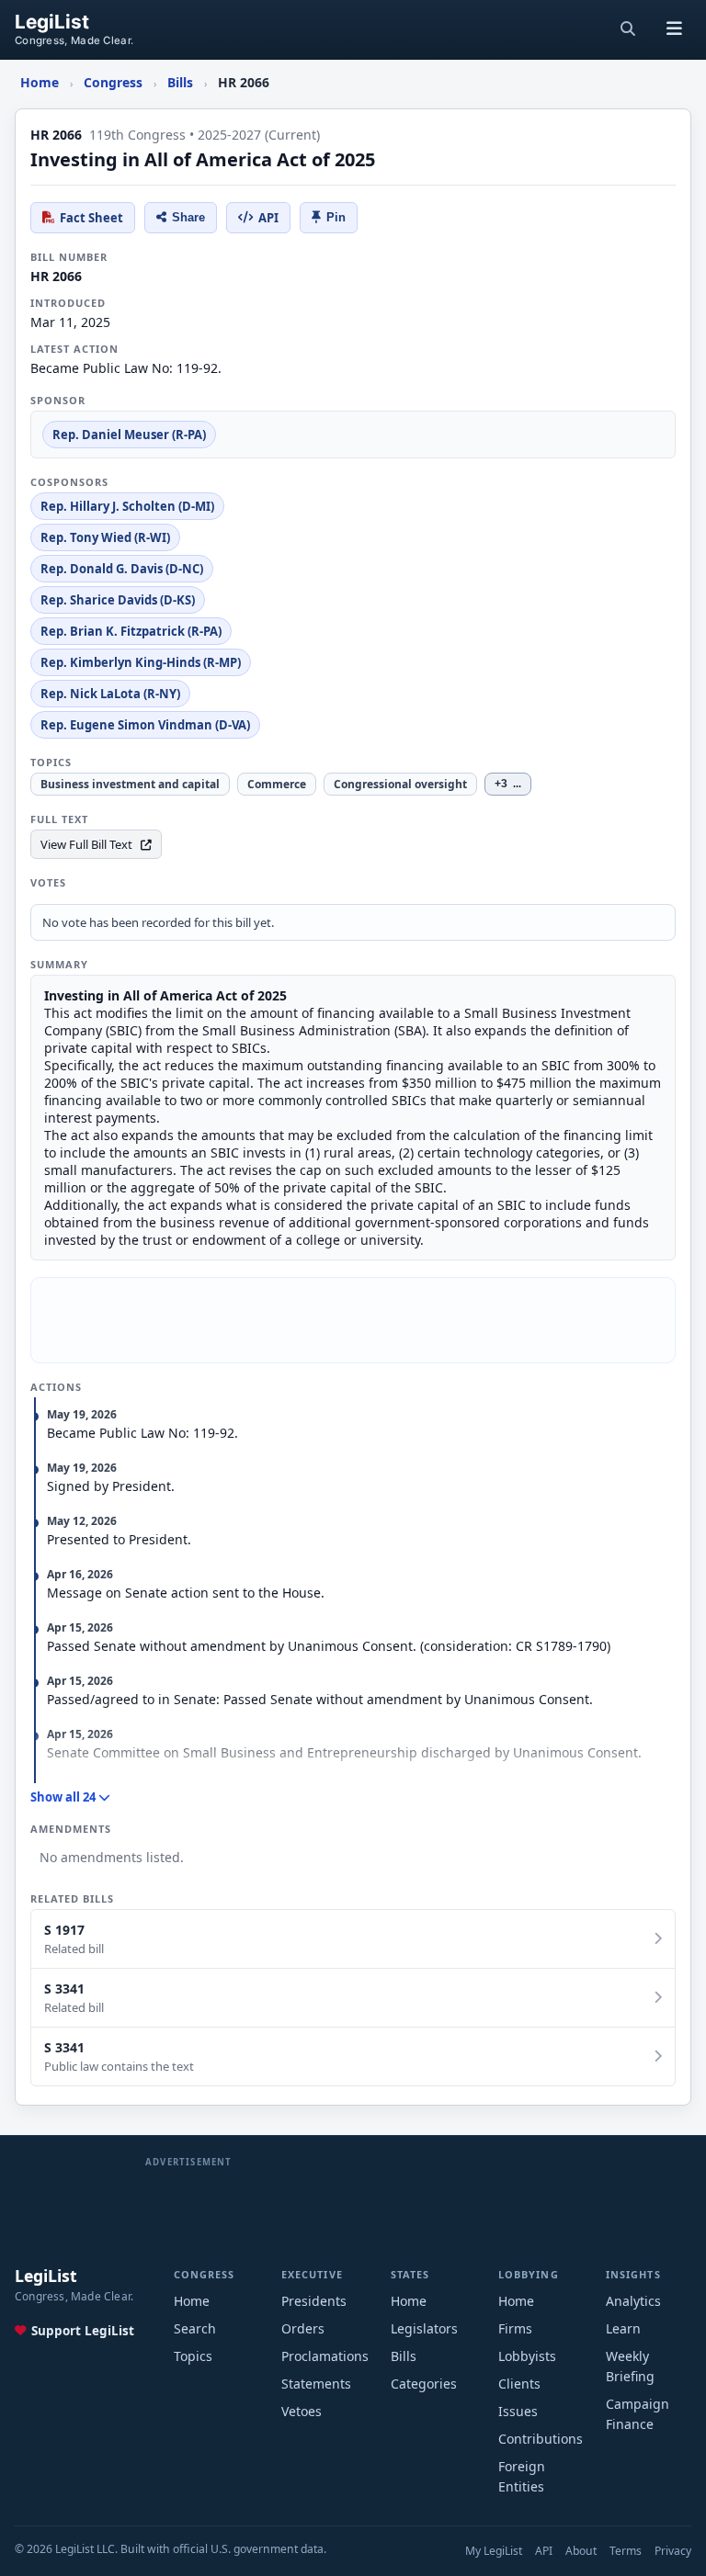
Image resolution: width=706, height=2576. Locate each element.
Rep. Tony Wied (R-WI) (105, 537)
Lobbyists (527, 2356)
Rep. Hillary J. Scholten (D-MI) (127, 506)
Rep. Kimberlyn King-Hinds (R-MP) (141, 662)
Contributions (541, 2439)
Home (192, 2301)
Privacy (673, 2551)
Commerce (277, 784)
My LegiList (494, 2551)
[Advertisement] (353, 1320)
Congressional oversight (400, 784)
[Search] (628, 29)
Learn (623, 2328)
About (581, 2551)
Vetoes (302, 2411)
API (268, 218)
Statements (316, 2384)
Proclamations (325, 2356)
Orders (303, 2328)
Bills (404, 2356)
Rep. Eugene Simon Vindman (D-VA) (145, 725)
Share (188, 217)
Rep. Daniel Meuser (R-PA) (129, 435)
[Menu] (674, 29)
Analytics (633, 2301)
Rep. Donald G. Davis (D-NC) (122, 569)
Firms (515, 2328)
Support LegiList (83, 2331)
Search (195, 2328)
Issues (518, 2411)
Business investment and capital (130, 784)
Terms (626, 2551)
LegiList (52, 23)
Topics (193, 2356)
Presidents (314, 2301)
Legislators (424, 2328)
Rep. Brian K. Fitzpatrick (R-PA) (131, 631)
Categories (424, 2384)
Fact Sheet (91, 218)
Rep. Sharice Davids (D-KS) (118, 600)
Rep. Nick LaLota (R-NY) (110, 694)
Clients (519, 2384)
